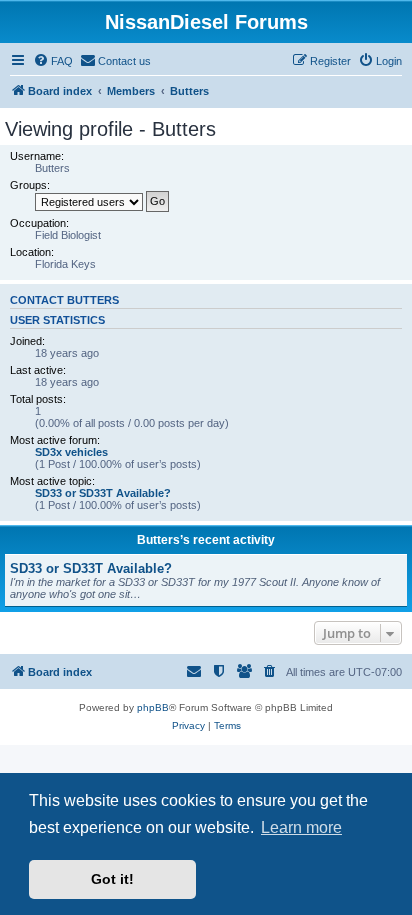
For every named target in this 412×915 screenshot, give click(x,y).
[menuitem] (53, 61)
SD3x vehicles (71, 452)
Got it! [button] (112, 879)
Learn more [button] (301, 827)
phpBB (153, 707)
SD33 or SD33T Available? (103, 493)
